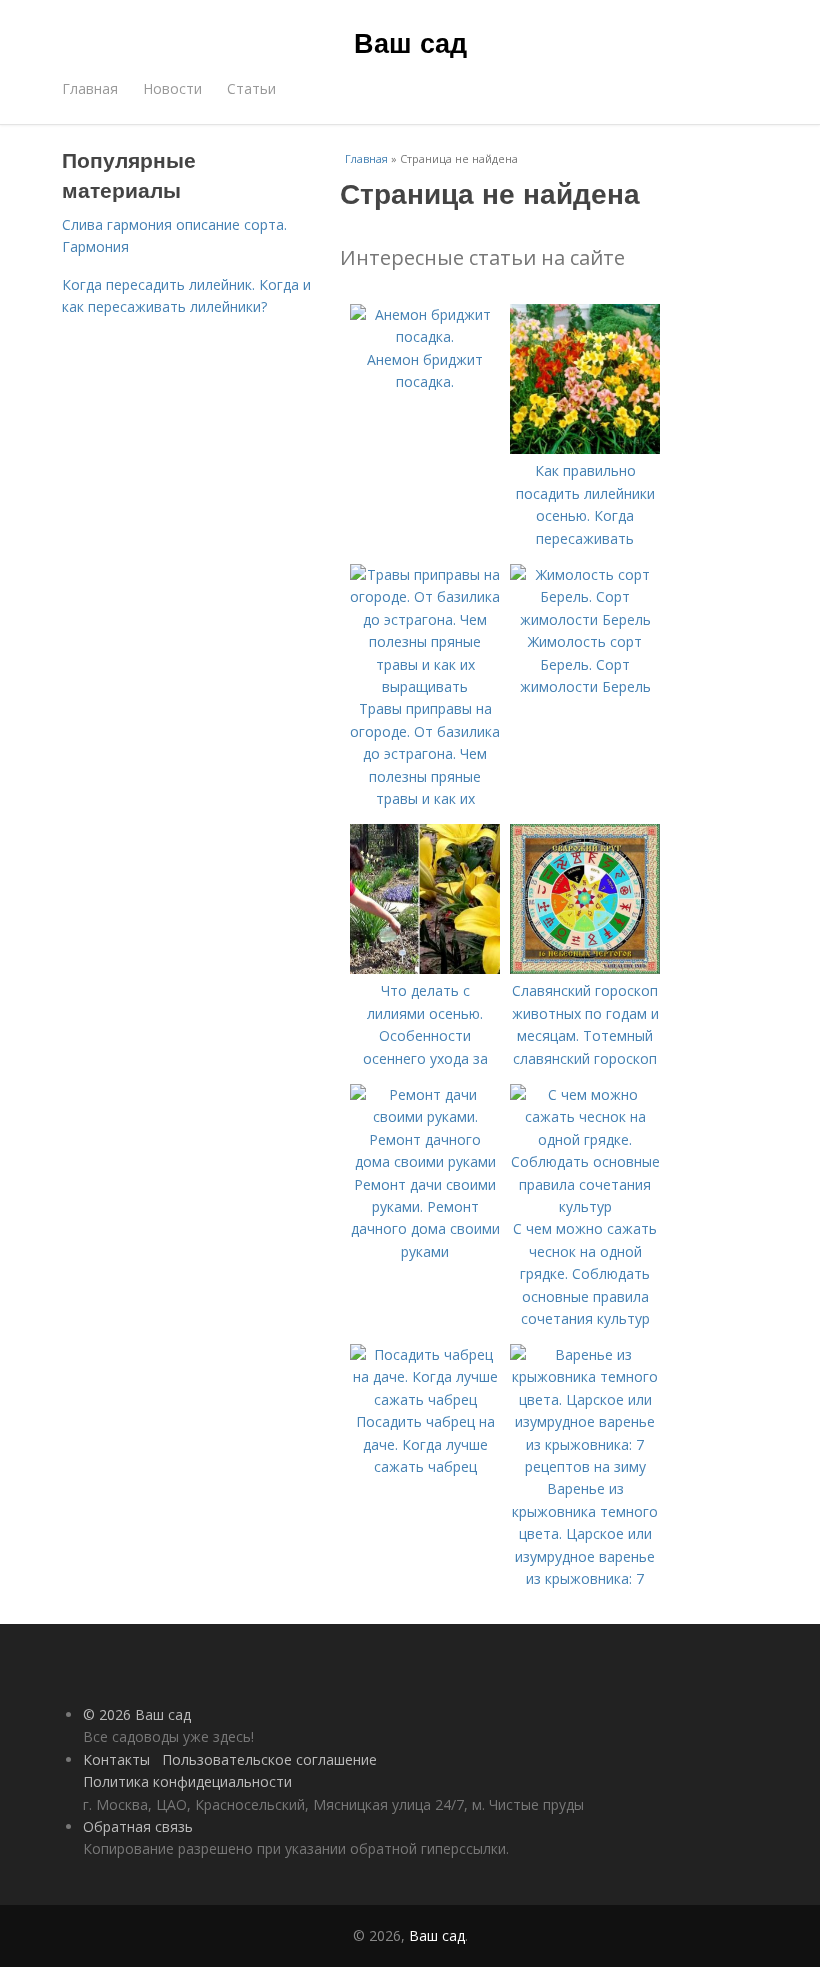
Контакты (116, 1759)
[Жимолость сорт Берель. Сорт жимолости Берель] (585, 619)
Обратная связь (138, 1826)
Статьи (251, 88)
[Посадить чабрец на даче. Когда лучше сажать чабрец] (425, 1399)
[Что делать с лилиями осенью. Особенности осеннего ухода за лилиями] (425, 968)
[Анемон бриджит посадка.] (425, 336)
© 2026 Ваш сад (137, 1714)
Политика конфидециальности (187, 1781)
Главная (90, 88)
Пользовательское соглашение (269, 1759)
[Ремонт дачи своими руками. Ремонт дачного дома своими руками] (425, 1161)
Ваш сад (410, 42)
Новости (172, 88)
